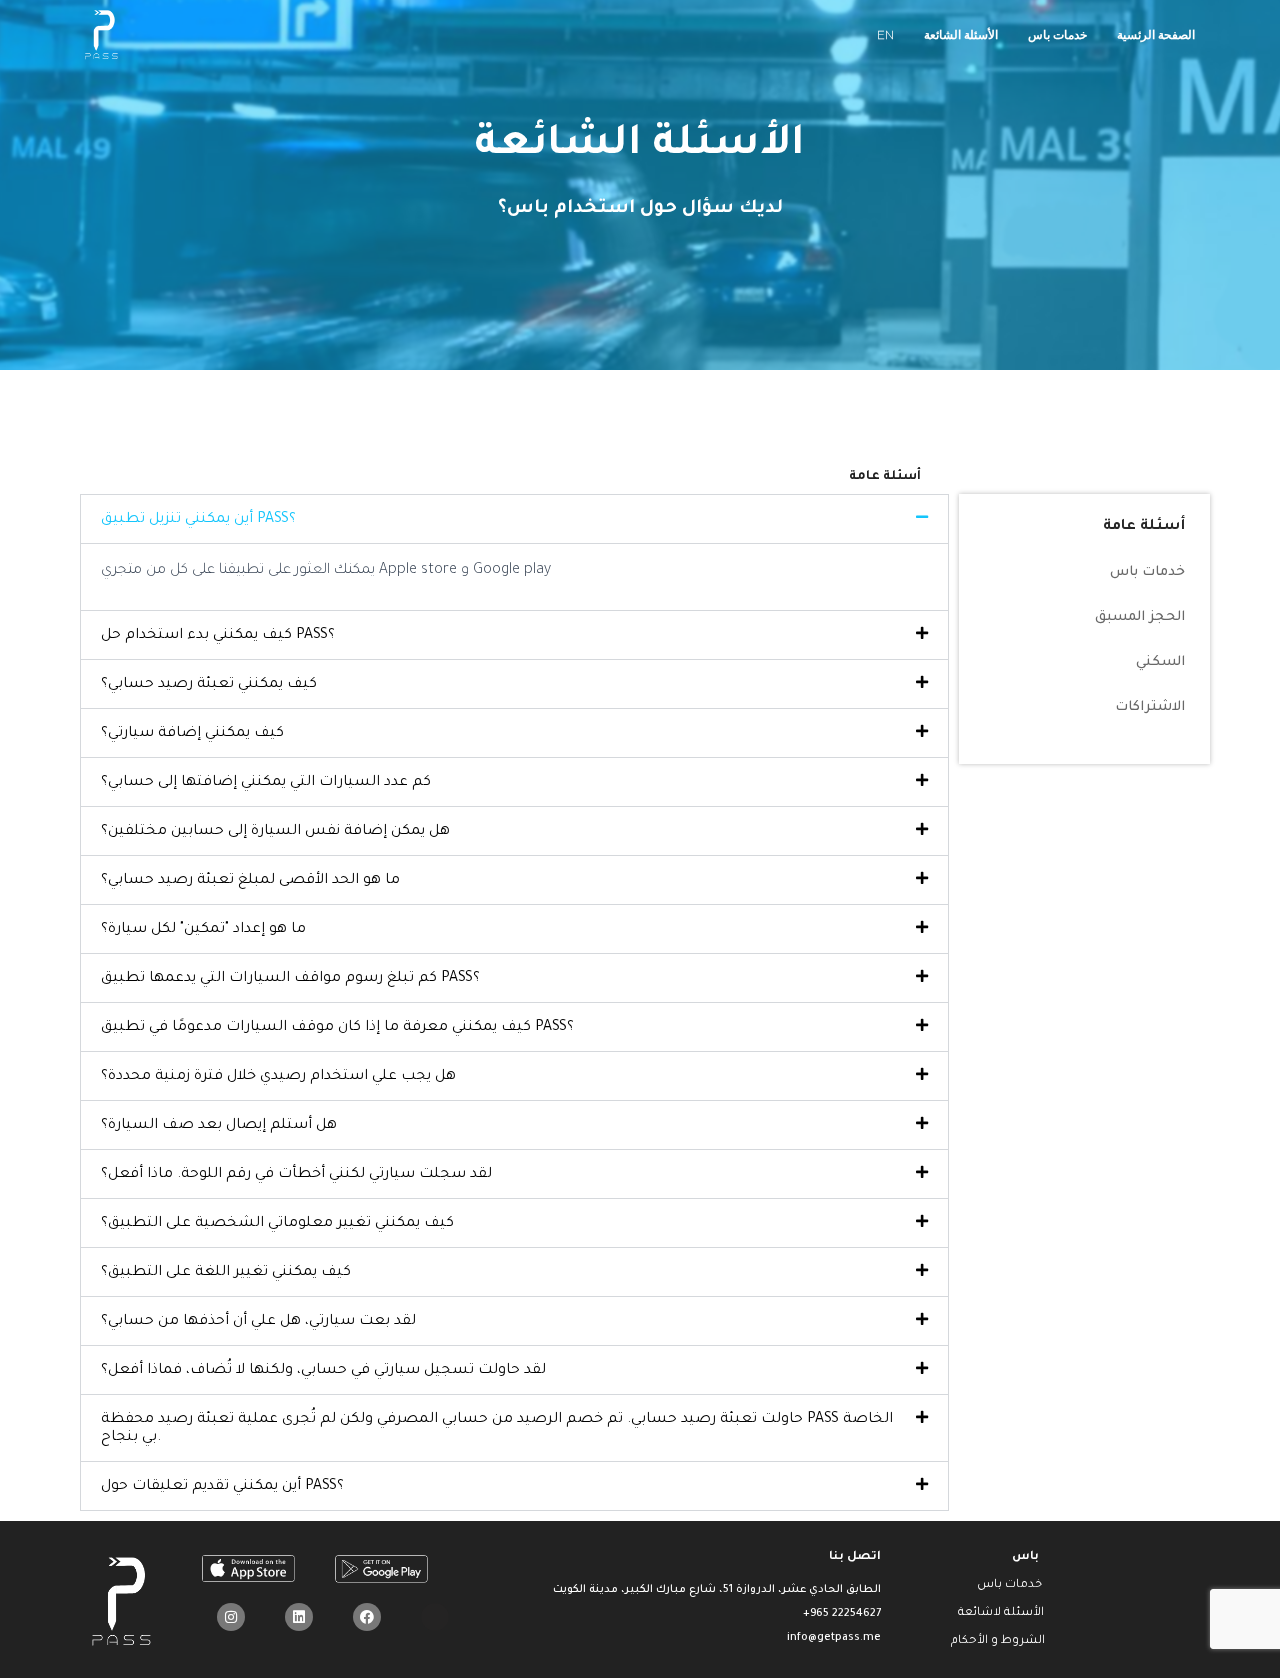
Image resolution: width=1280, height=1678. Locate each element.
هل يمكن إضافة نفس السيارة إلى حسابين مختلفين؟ (275, 832)
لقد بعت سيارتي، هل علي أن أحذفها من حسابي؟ (258, 1322)
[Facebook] (367, 1617)
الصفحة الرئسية (1156, 34)
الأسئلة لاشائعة (1001, 1613)
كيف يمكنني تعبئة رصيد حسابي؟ (209, 685)
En (885, 34)
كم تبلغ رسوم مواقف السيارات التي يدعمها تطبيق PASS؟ (290, 979)
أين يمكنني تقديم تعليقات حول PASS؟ (222, 1487)
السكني (1160, 662)
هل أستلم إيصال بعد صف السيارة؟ (219, 1126)
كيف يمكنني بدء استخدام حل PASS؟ (218, 636)
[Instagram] (231, 1617)
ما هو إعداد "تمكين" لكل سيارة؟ (203, 930)
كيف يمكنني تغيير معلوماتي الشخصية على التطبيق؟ (277, 1224)
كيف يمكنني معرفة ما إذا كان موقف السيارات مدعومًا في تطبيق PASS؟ (337, 1028)
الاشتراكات (1150, 707)
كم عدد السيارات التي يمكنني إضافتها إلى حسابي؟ (266, 783)
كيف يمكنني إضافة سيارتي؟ (192, 734)
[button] (514, 519)
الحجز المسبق (1140, 617)
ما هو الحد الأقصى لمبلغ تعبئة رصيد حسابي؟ (250, 881)
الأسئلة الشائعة (961, 34)
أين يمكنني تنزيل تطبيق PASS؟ (198, 520)
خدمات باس (1057, 34)
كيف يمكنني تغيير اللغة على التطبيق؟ (226, 1273)
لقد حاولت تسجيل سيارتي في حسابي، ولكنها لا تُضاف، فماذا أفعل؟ (323, 1371)
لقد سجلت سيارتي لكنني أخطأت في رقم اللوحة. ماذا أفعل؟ (296, 1175)
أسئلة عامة (1144, 527)
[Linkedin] (299, 1617)
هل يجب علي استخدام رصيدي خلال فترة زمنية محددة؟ (278, 1077)
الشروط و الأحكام (998, 1641)
